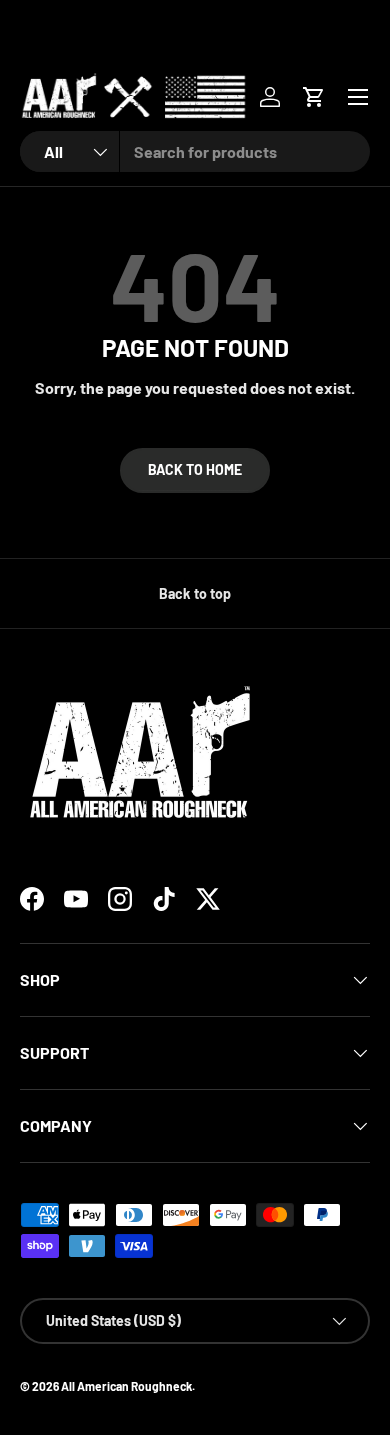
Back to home (195, 469)
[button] (314, 97)
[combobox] (195, 151)
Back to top (195, 593)
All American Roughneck (126, 1386)
